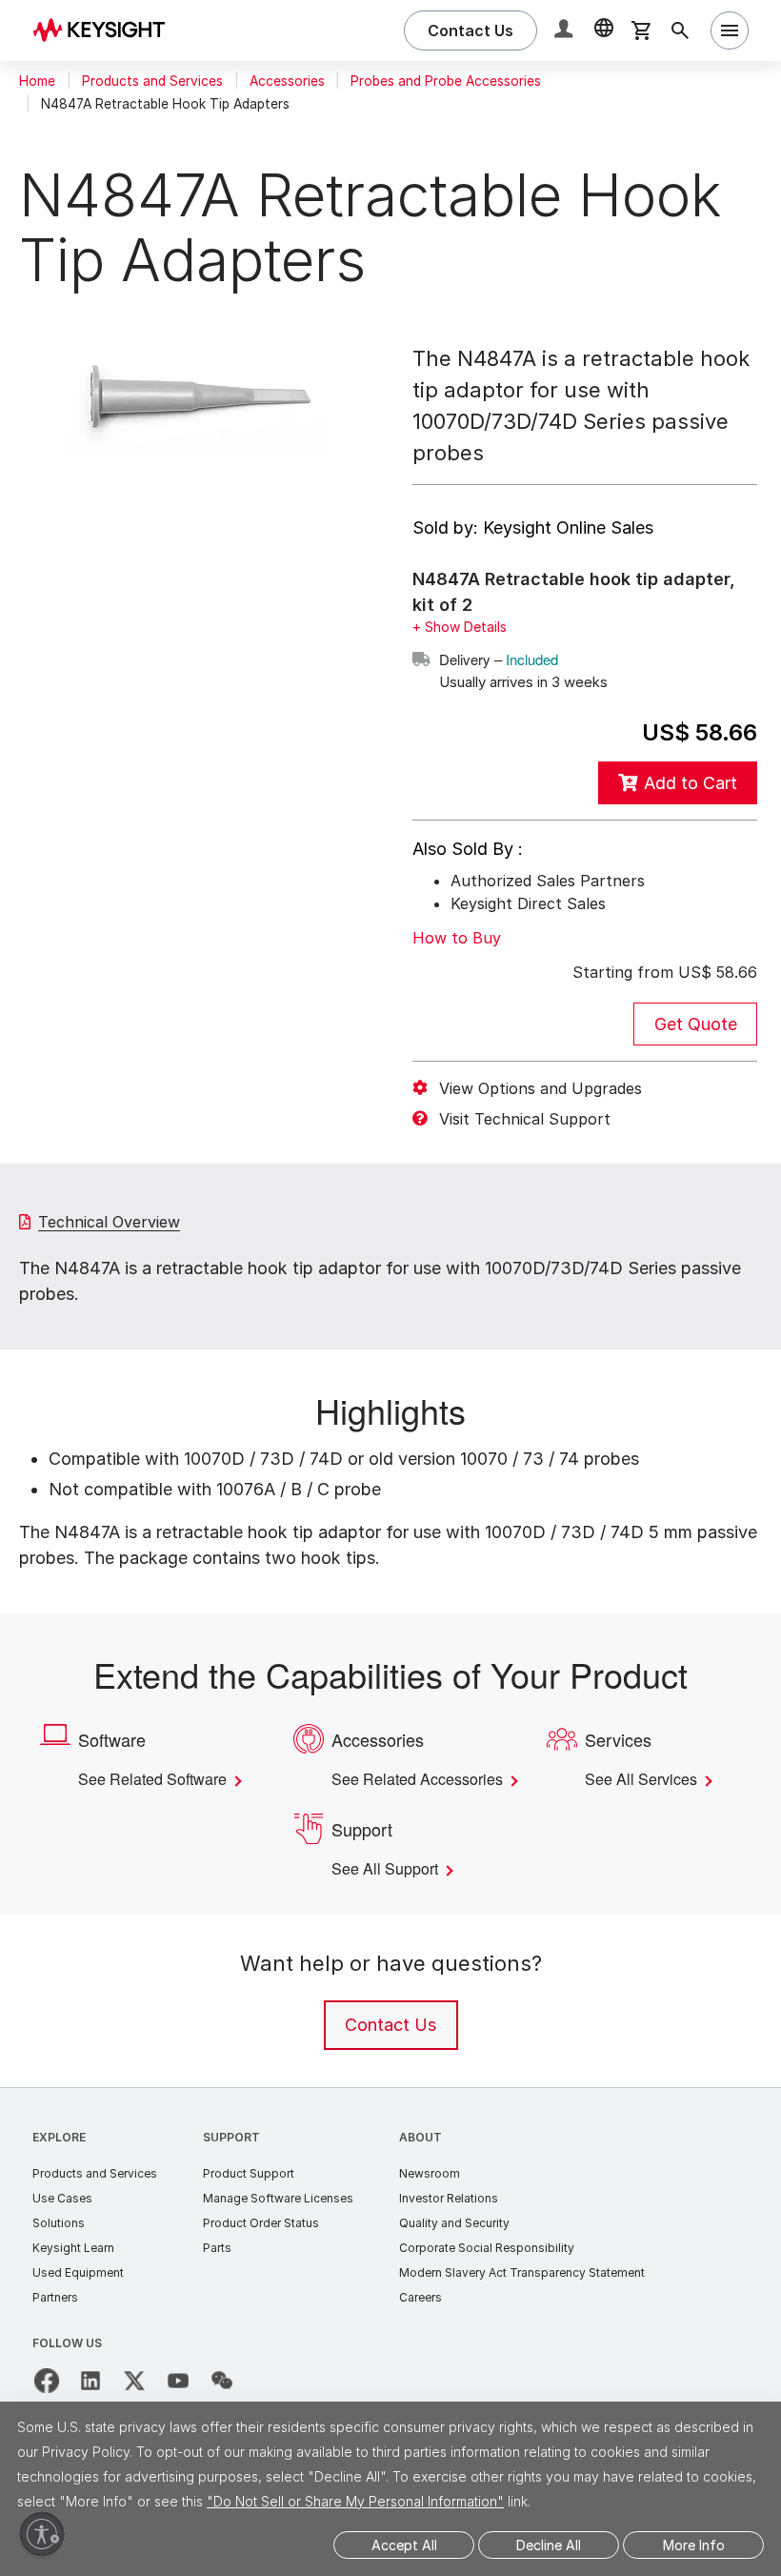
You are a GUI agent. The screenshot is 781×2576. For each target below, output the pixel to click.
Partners (55, 2319)
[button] (566, 31)
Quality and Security (454, 2245)
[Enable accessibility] (42, 2534)
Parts (217, 2270)
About (421, 2159)
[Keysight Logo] (106, 30)
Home (37, 81)
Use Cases (62, 2220)
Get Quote (696, 1023)
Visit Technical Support (525, 1118)
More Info (694, 2545)
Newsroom (430, 2195)
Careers (421, 2319)
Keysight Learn (73, 2270)
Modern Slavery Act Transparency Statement (522, 2294)
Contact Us (390, 2047)
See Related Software (160, 1778)
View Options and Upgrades (541, 1087)
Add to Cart (691, 782)
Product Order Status (261, 2245)
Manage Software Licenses (278, 2220)
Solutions (59, 2245)
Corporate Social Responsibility (487, 2270)
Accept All (404, 2545)
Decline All (549, 2545)
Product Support (249, 2195)
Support (231, 2159)
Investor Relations (449, 2220)
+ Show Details (460, 627)
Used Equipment (78, 2294)
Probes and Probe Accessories (446, 81)
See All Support (390, 1891)
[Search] (680, 30)
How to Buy (457, 937)
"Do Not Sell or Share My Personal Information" (355, 2501)
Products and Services (152, 81)
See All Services (645, 1778)
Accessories (287, 81)
